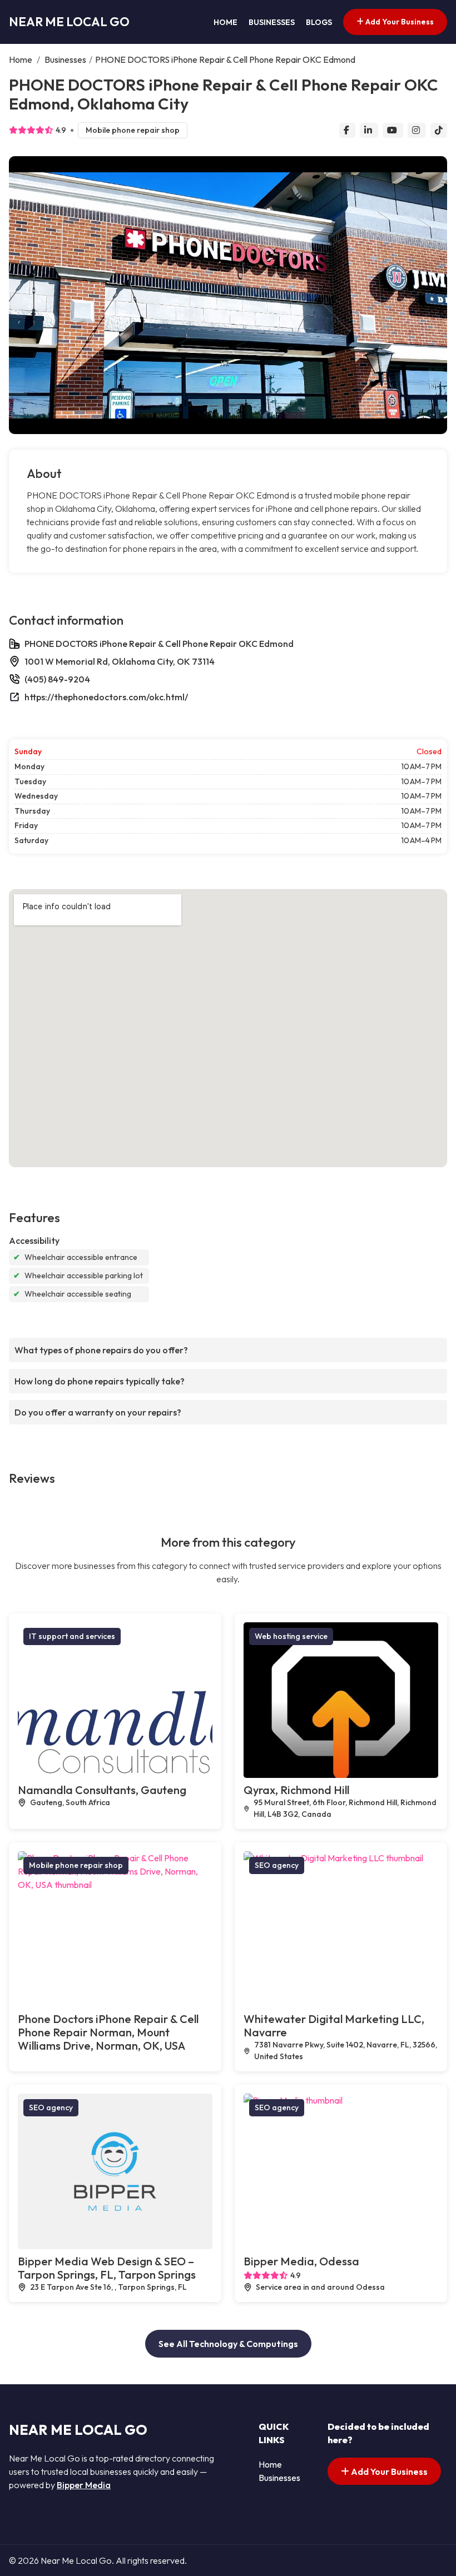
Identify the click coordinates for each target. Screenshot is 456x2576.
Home (225, 22)
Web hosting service (291, 1636)
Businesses (272, 22)
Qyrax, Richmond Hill (296, 1790)
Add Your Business (399, 22)
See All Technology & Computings (228, 2344)
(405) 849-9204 (57, 679)
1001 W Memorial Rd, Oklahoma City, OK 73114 (120, 661)
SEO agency (277, 1865)
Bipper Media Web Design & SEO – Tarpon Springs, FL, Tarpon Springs (107, 2268)
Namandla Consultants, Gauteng (102, 1790)
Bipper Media (84, 2485)
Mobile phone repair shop (133, 130)
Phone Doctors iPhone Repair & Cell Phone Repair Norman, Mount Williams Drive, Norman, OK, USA (108, 2032)
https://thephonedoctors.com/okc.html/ (106, 697)
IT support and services (72, 1636)
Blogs (319, 22)
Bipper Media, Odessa (301, 2261)
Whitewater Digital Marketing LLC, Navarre (334, 2026)
